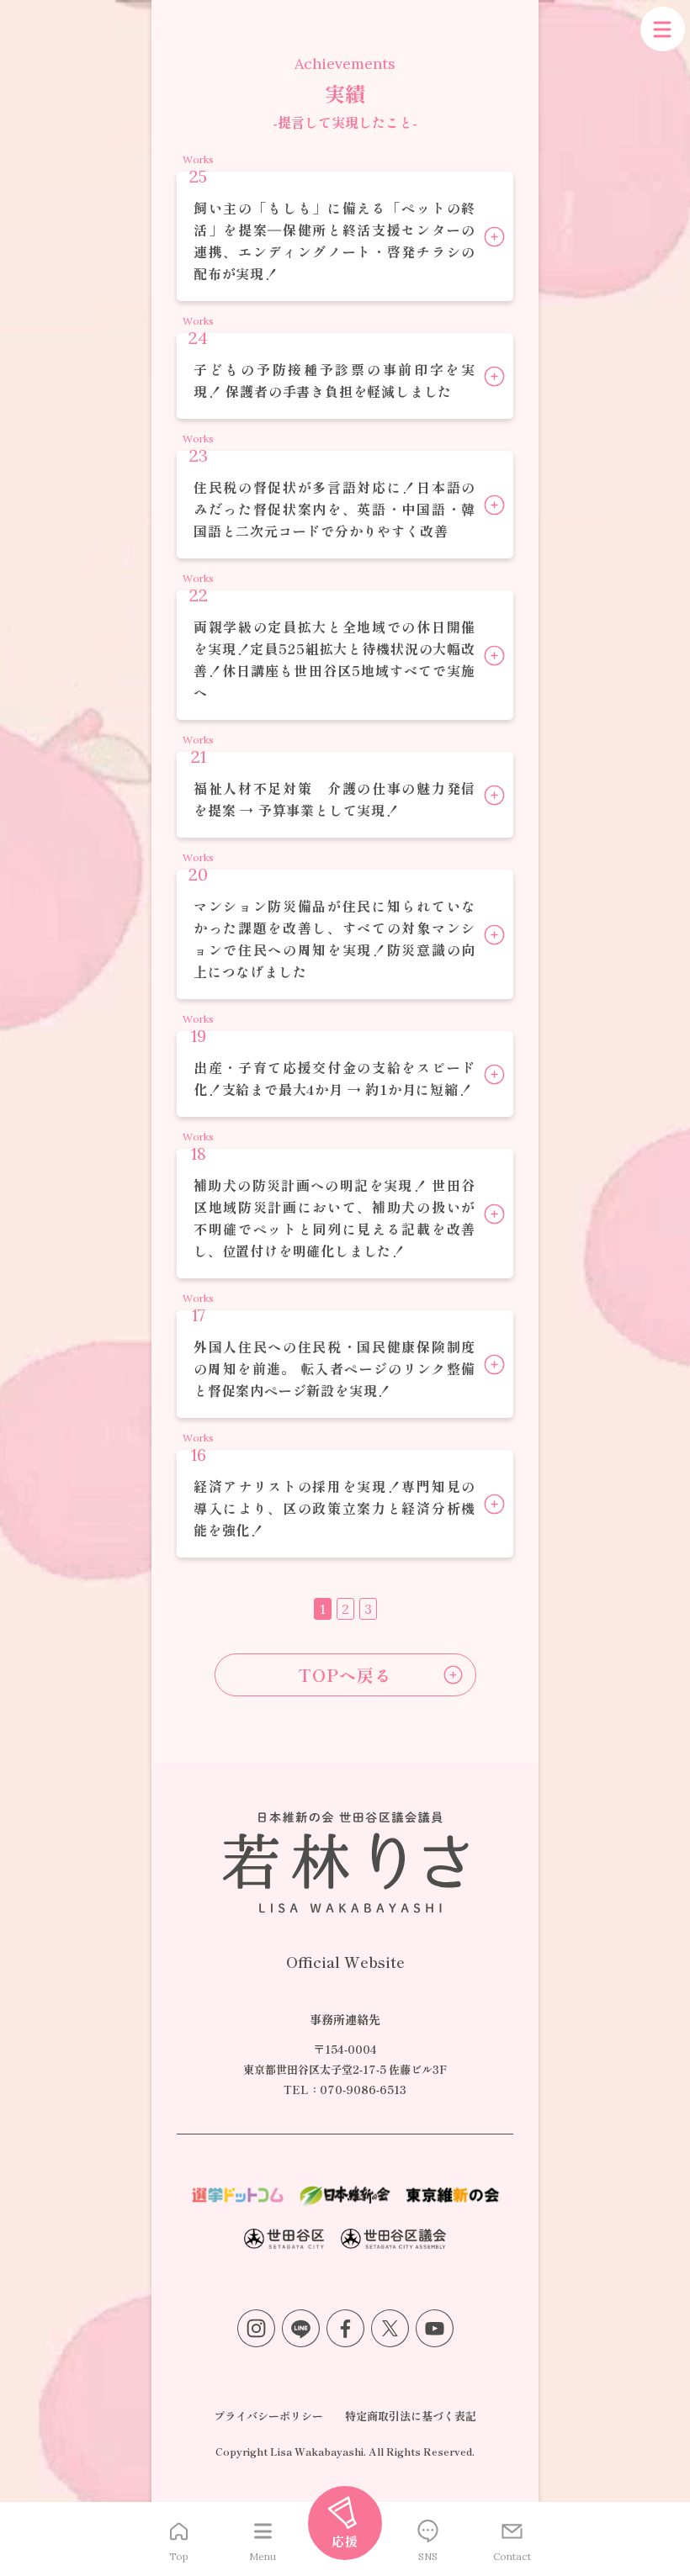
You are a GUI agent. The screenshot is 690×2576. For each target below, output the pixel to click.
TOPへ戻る (345, 1675)
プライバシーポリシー (268, 2416)
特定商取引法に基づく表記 (411, 2416)
